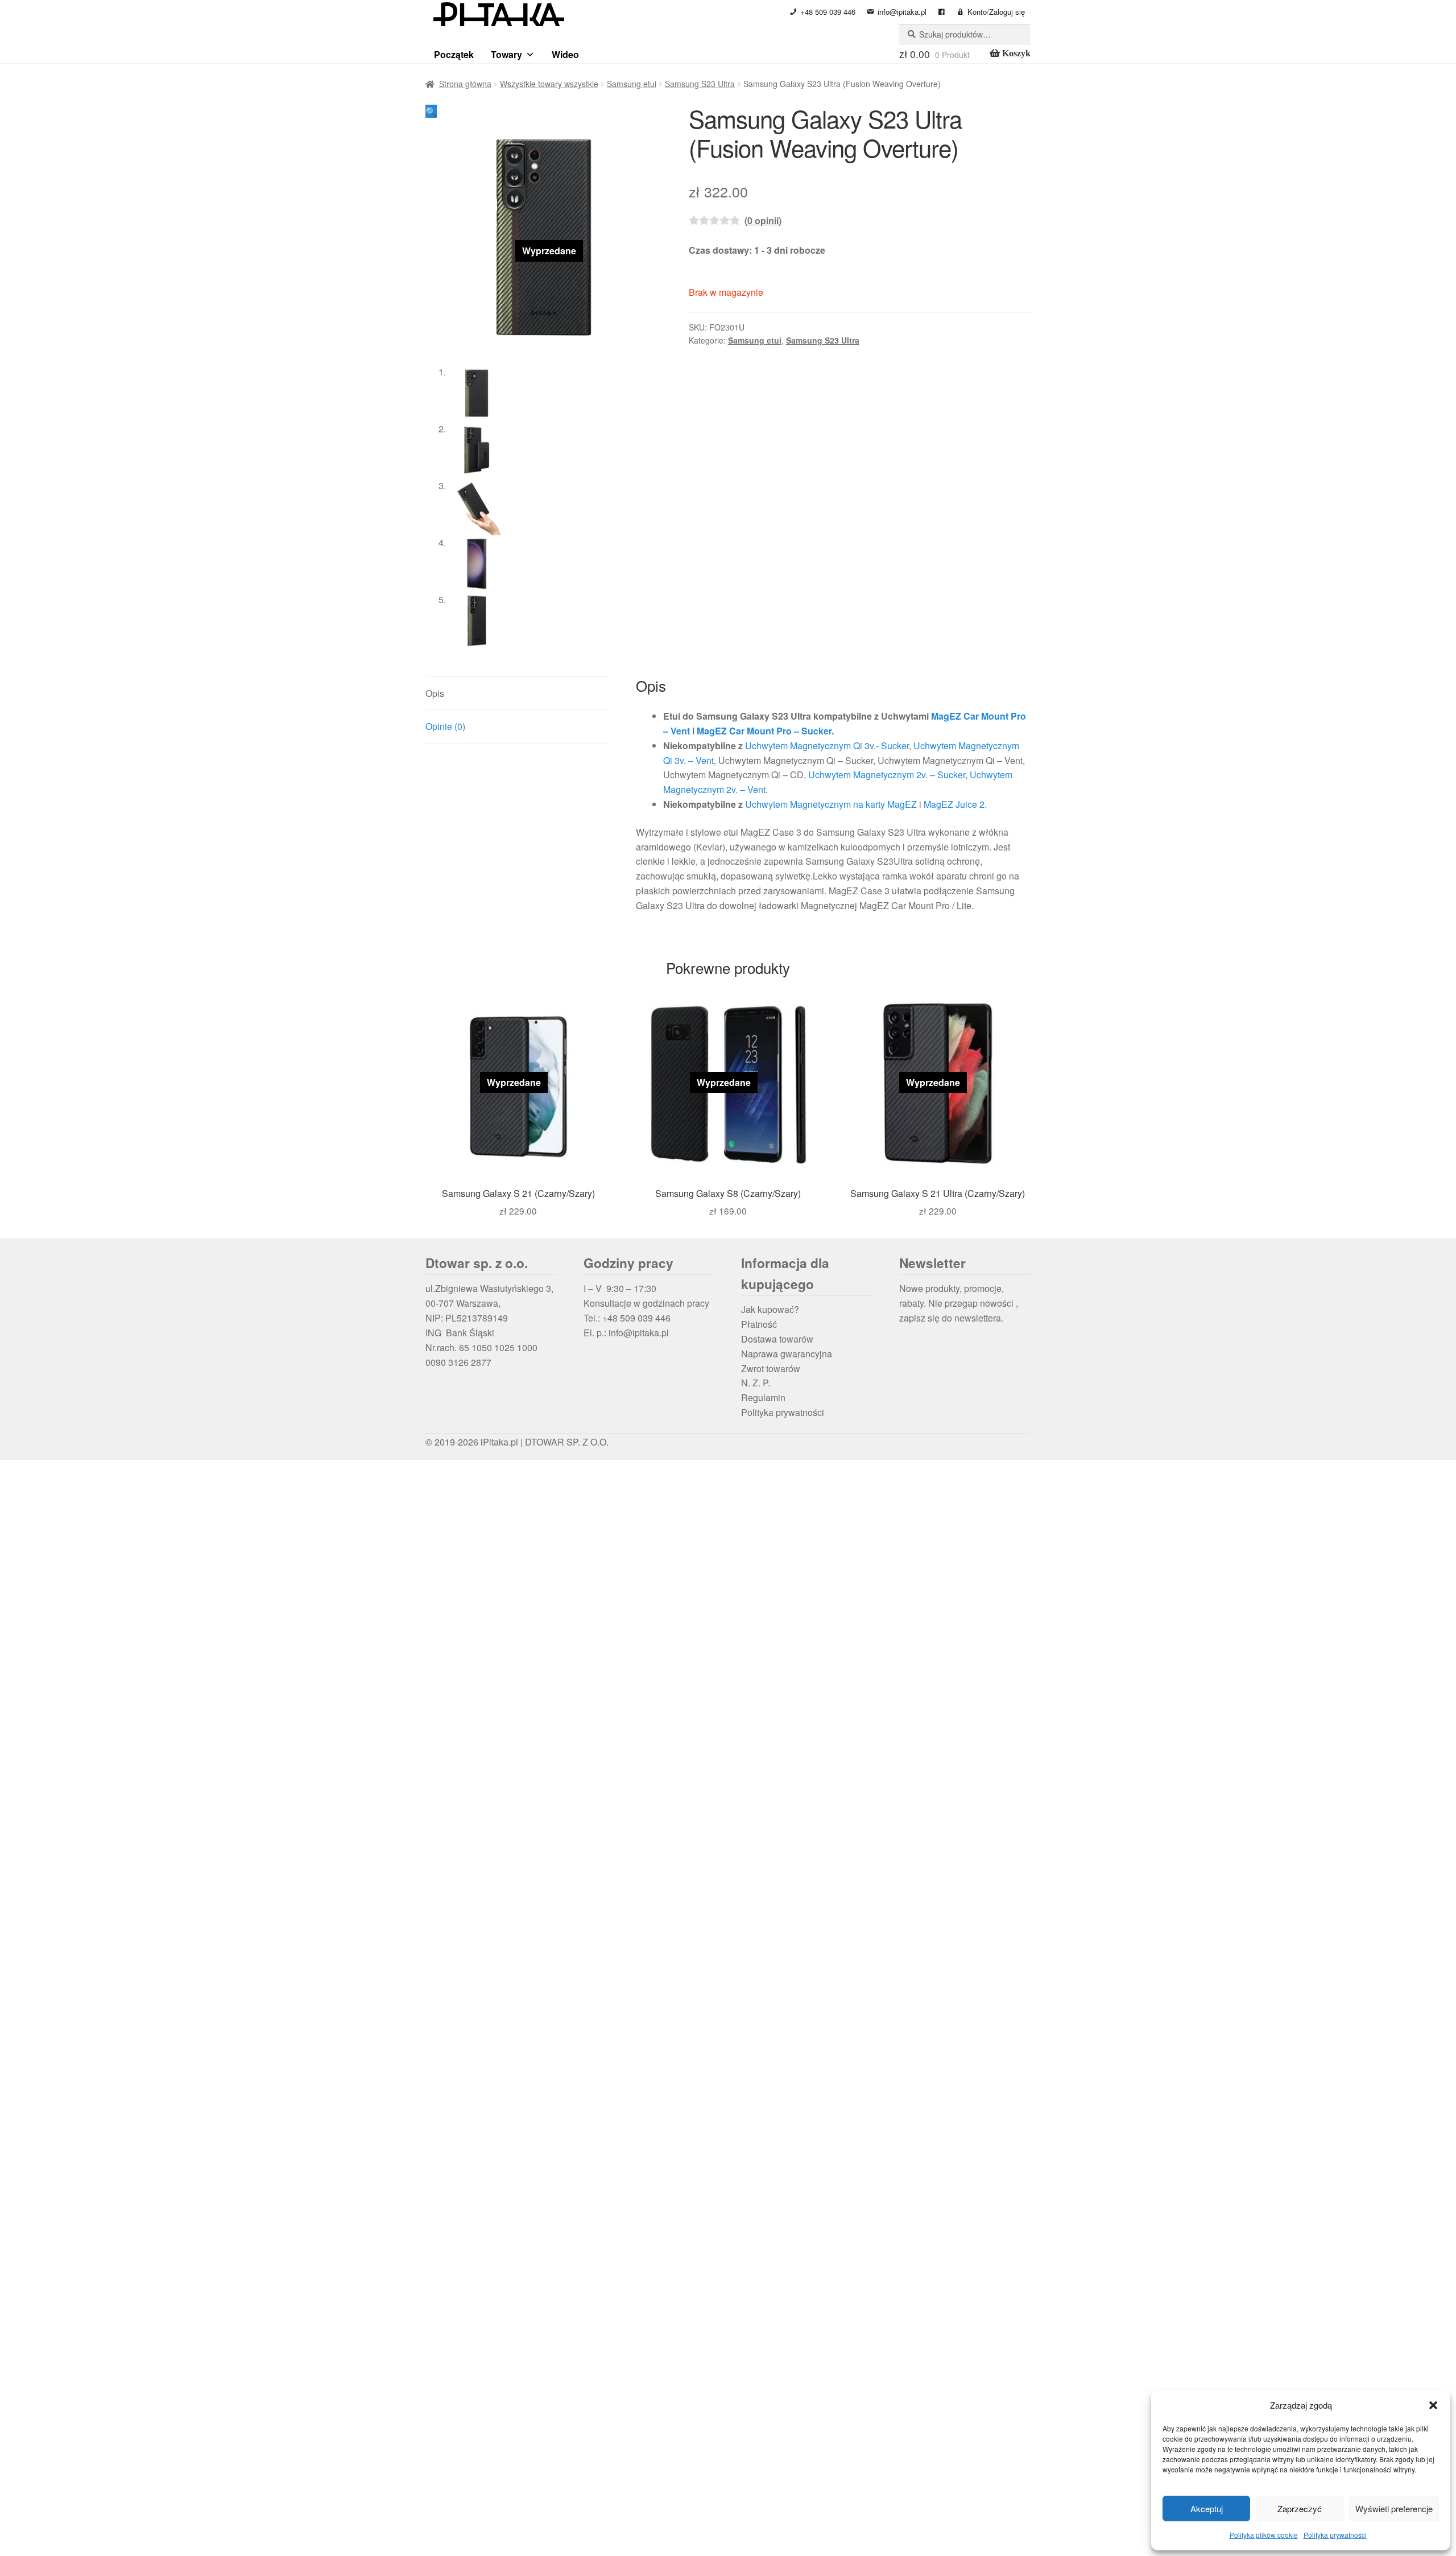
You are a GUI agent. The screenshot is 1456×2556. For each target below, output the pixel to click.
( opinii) (763, 220)
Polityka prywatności (1335, 2535)
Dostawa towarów (777, 1339)
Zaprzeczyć (1300, 2508)
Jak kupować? (770, 1309)
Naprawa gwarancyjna (787, 1354)
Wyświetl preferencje (1394, 2508)
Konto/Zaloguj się (996, 12)
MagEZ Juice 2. (955, 804)
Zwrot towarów (771, 1368)
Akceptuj (1207, 2508)
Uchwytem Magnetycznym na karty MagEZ (831, 804)
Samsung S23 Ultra (700, 84)
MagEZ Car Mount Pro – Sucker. (765, 731)
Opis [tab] (435, 693)
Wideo (565, 54)
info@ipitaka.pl (902, 12)
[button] (1433, 2405)
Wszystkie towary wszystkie (549, 84)
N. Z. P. (756, 1383)
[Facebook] (942, 12)
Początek (454, 54)
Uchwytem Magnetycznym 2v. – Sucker (887, 775)
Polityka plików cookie (1264, 2535)
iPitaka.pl (499, 1442)
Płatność (759, 1324)
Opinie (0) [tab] (445, 726)
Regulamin (763, 1397)
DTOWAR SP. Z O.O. (567, 1442)
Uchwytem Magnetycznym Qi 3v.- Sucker (827, 746)
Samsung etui (632, 84)
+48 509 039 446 (828, 12)
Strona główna (465, 84)
